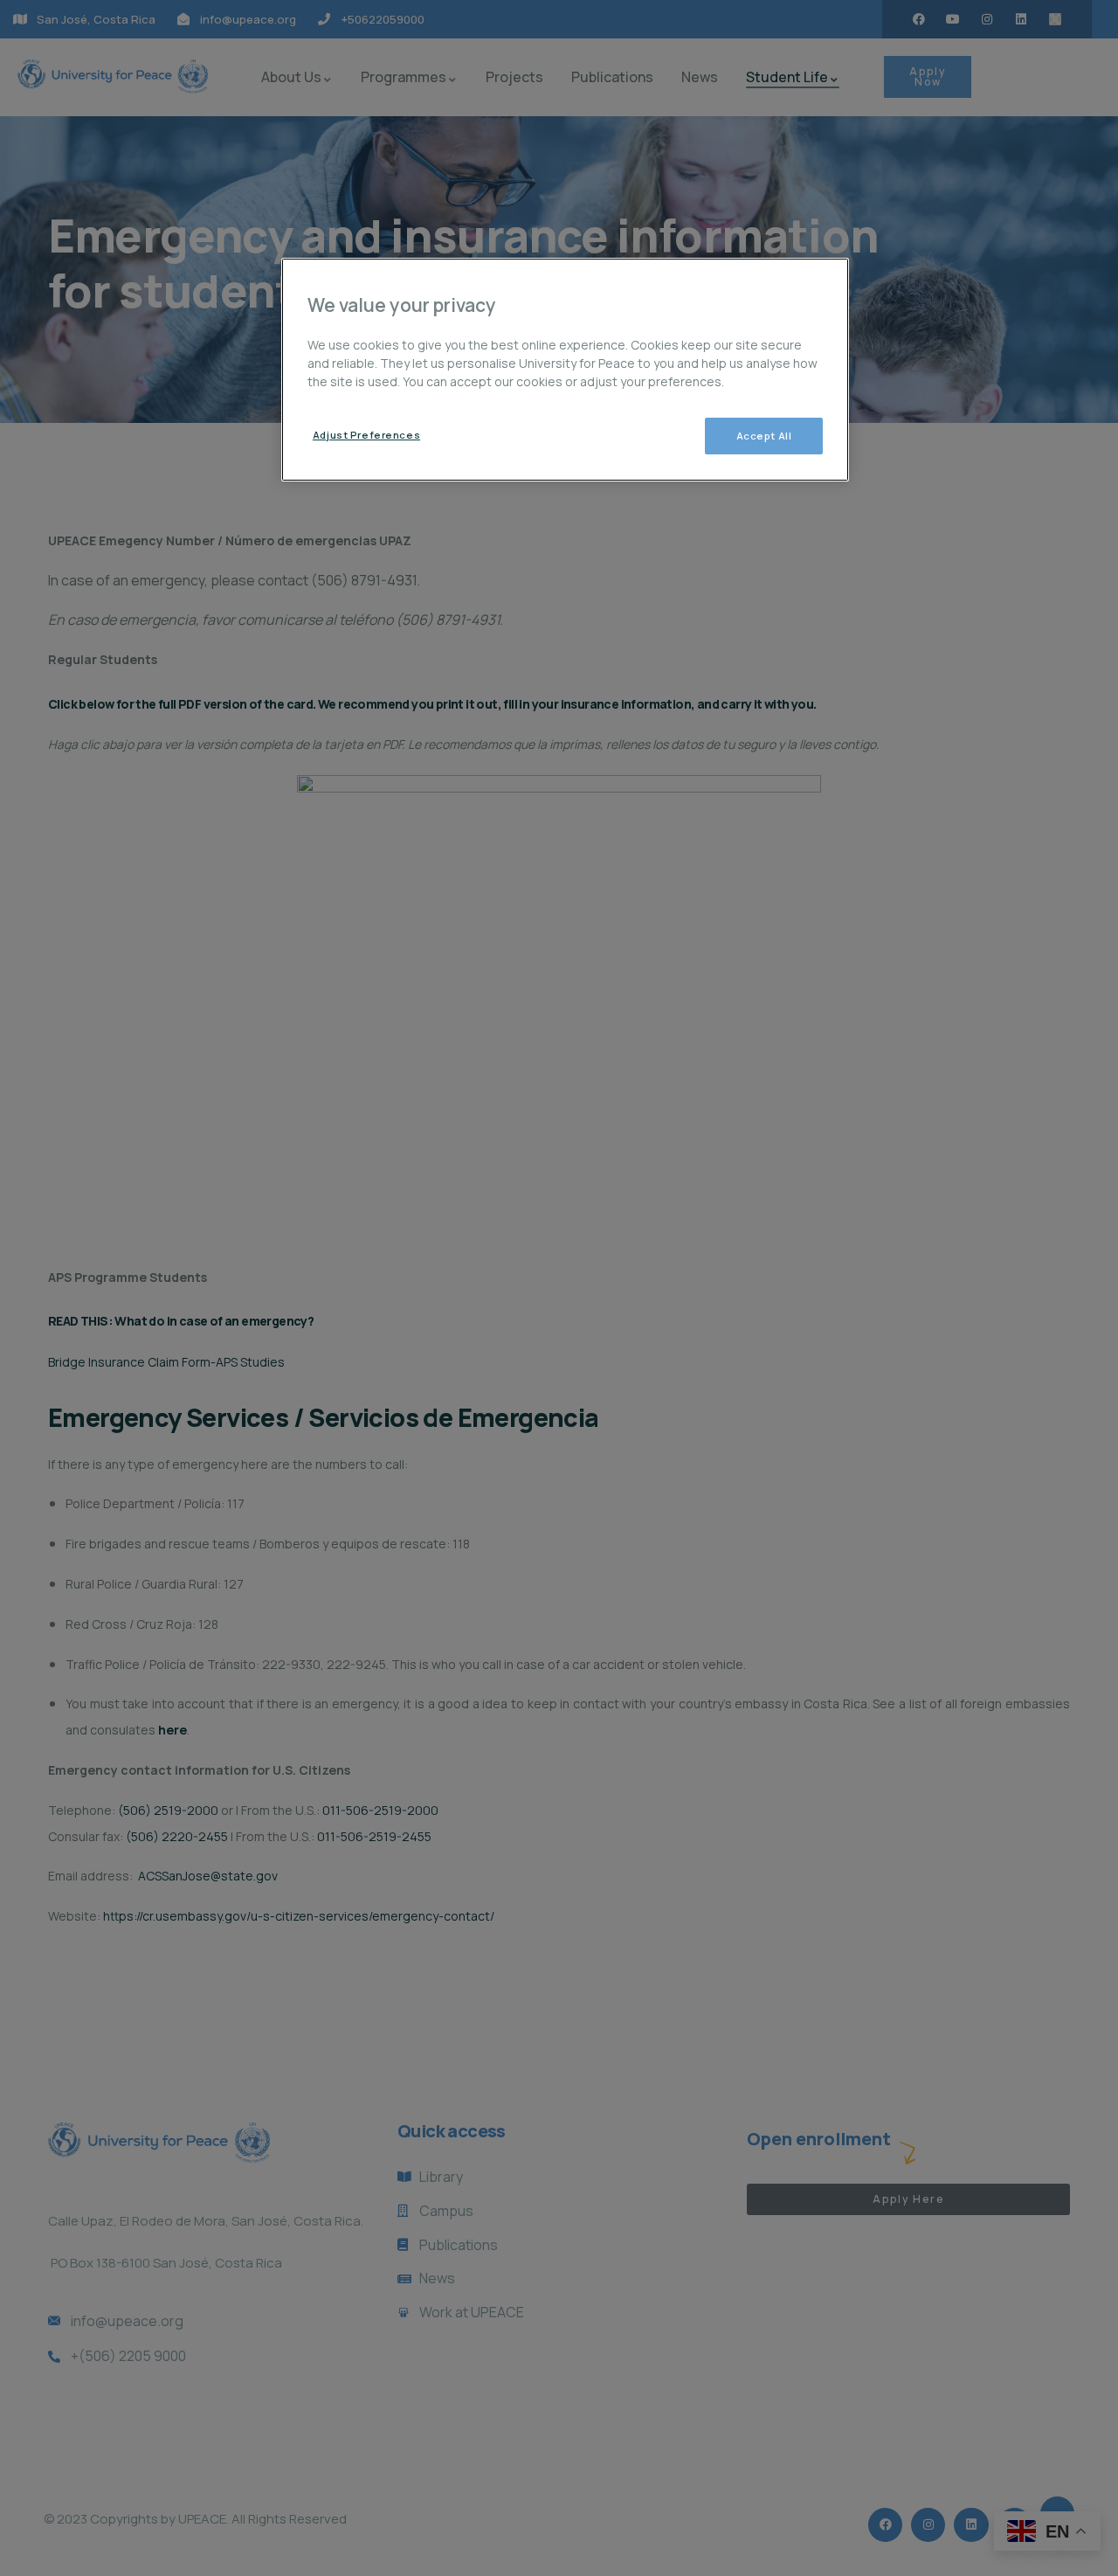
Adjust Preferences (366, 435)
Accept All (764, 436)
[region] (565, 370)
